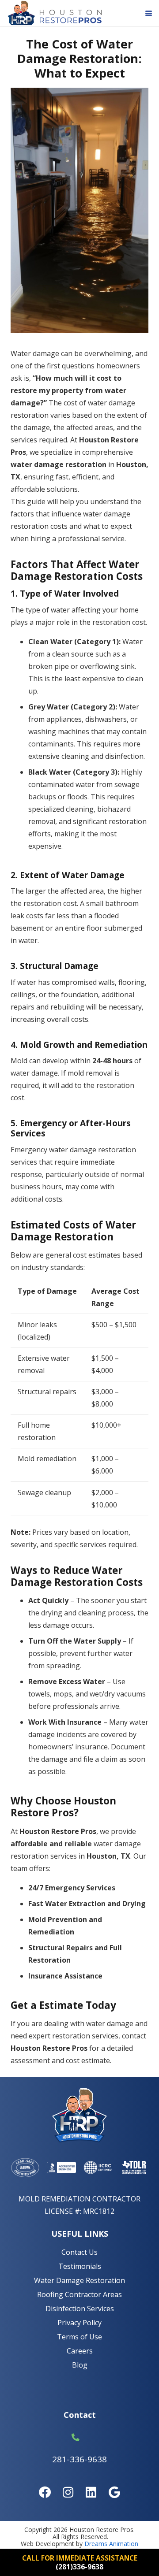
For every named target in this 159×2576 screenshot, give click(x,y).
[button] (149, 13)
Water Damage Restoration (79, 2280)
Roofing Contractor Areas (79, 2294)
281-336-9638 (79, 2459)
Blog (80, 2365)
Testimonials (80, 2266)
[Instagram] (68, 2492)
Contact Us (79, 2252)
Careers (80, 2351)
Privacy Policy (79, 2323)
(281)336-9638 (79, 2567)
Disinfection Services (80, 2309)
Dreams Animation (111, 2544)
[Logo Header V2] (54, 13)
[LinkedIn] (91, 2492)
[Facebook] (45, 2492)
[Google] (114, 2492)
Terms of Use (79, 2337)
